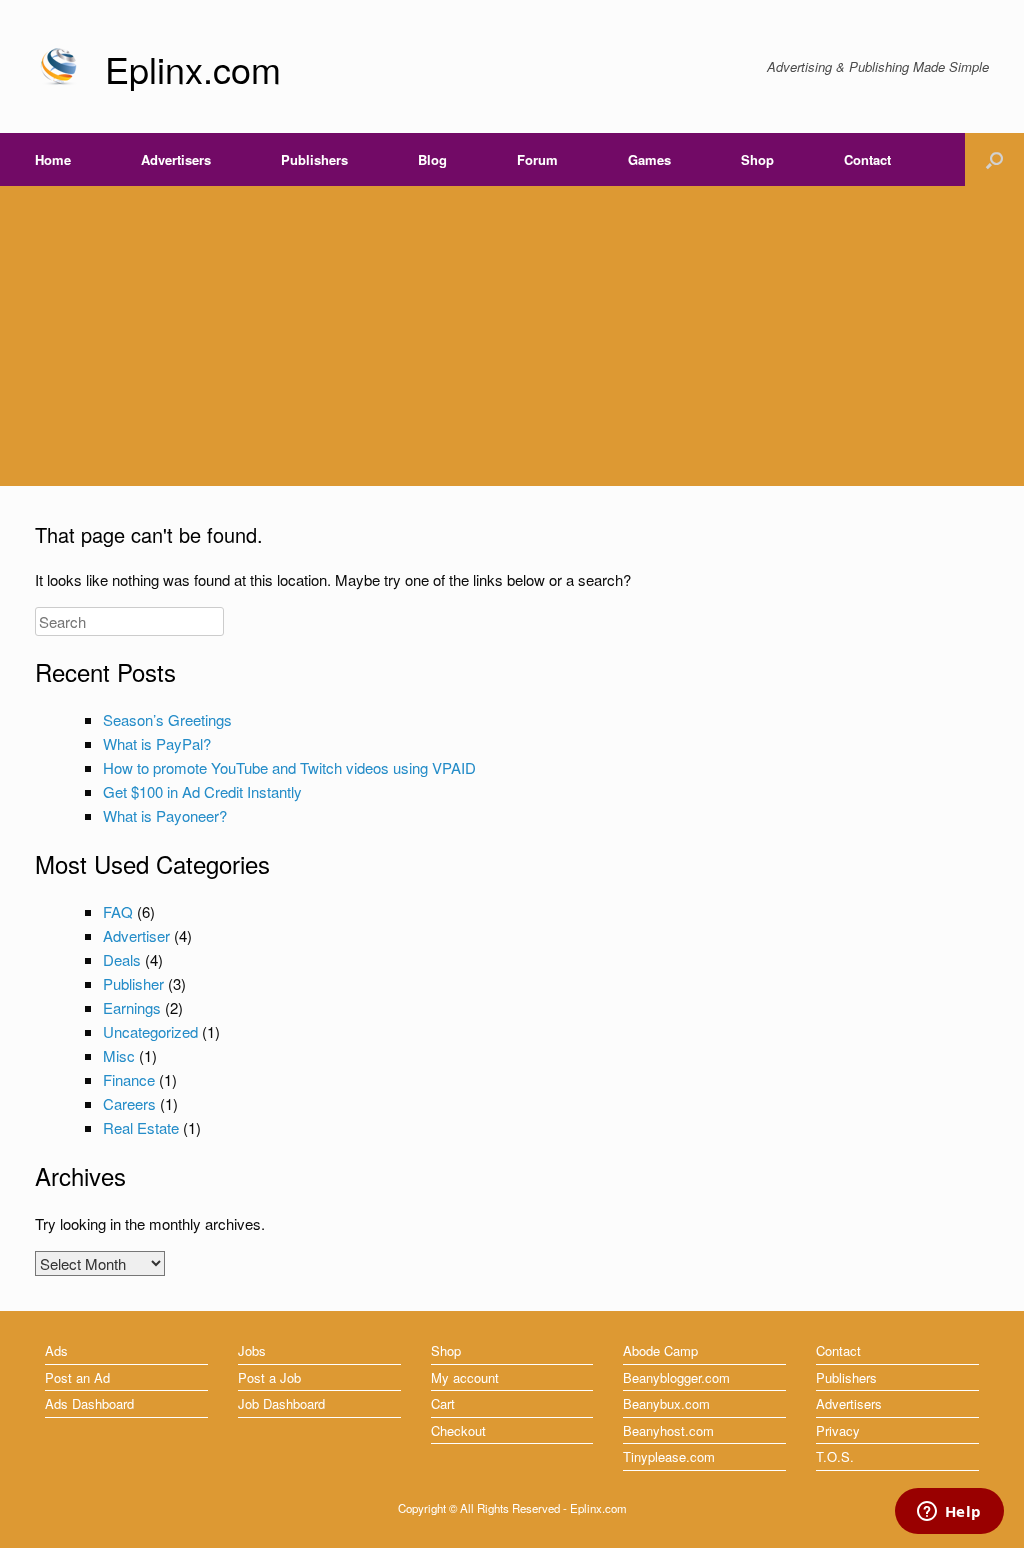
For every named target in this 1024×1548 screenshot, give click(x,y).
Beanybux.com (666, 1403)
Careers (129, 1103)
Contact (867, 159)
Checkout (458, 1430)
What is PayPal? (157, 743)
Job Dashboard (281, 1403)
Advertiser (136, 935)
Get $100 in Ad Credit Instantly (202, 791)
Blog (432, 159)
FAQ (118, 911)
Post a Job (269, 1377)
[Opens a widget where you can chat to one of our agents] (949, 1513)
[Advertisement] (512, 336)
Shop (757, 159)
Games (649, 159)
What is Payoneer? (165, 815)
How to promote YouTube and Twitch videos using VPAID (289, 767)
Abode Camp (660, 1350)
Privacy (838, 1430)
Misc (119, 1055)
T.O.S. (835, 1456)
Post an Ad (77, 1377)
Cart (443, 1403)
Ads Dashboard (89, 1403)
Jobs (252, 1350)
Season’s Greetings (167, 719)
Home (53, 159)
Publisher (133, 983)
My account (465, 1377)
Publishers (314, 159)
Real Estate (141, 1127)
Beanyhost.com (668, 1430)
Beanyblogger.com (676, 1377)
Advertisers (176, 159)
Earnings (132, 1007)
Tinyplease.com (669, 1456)
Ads (56, 1350)
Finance (129, 1079)
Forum (537, 159)
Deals (122, 959)
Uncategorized (150, 1031)
